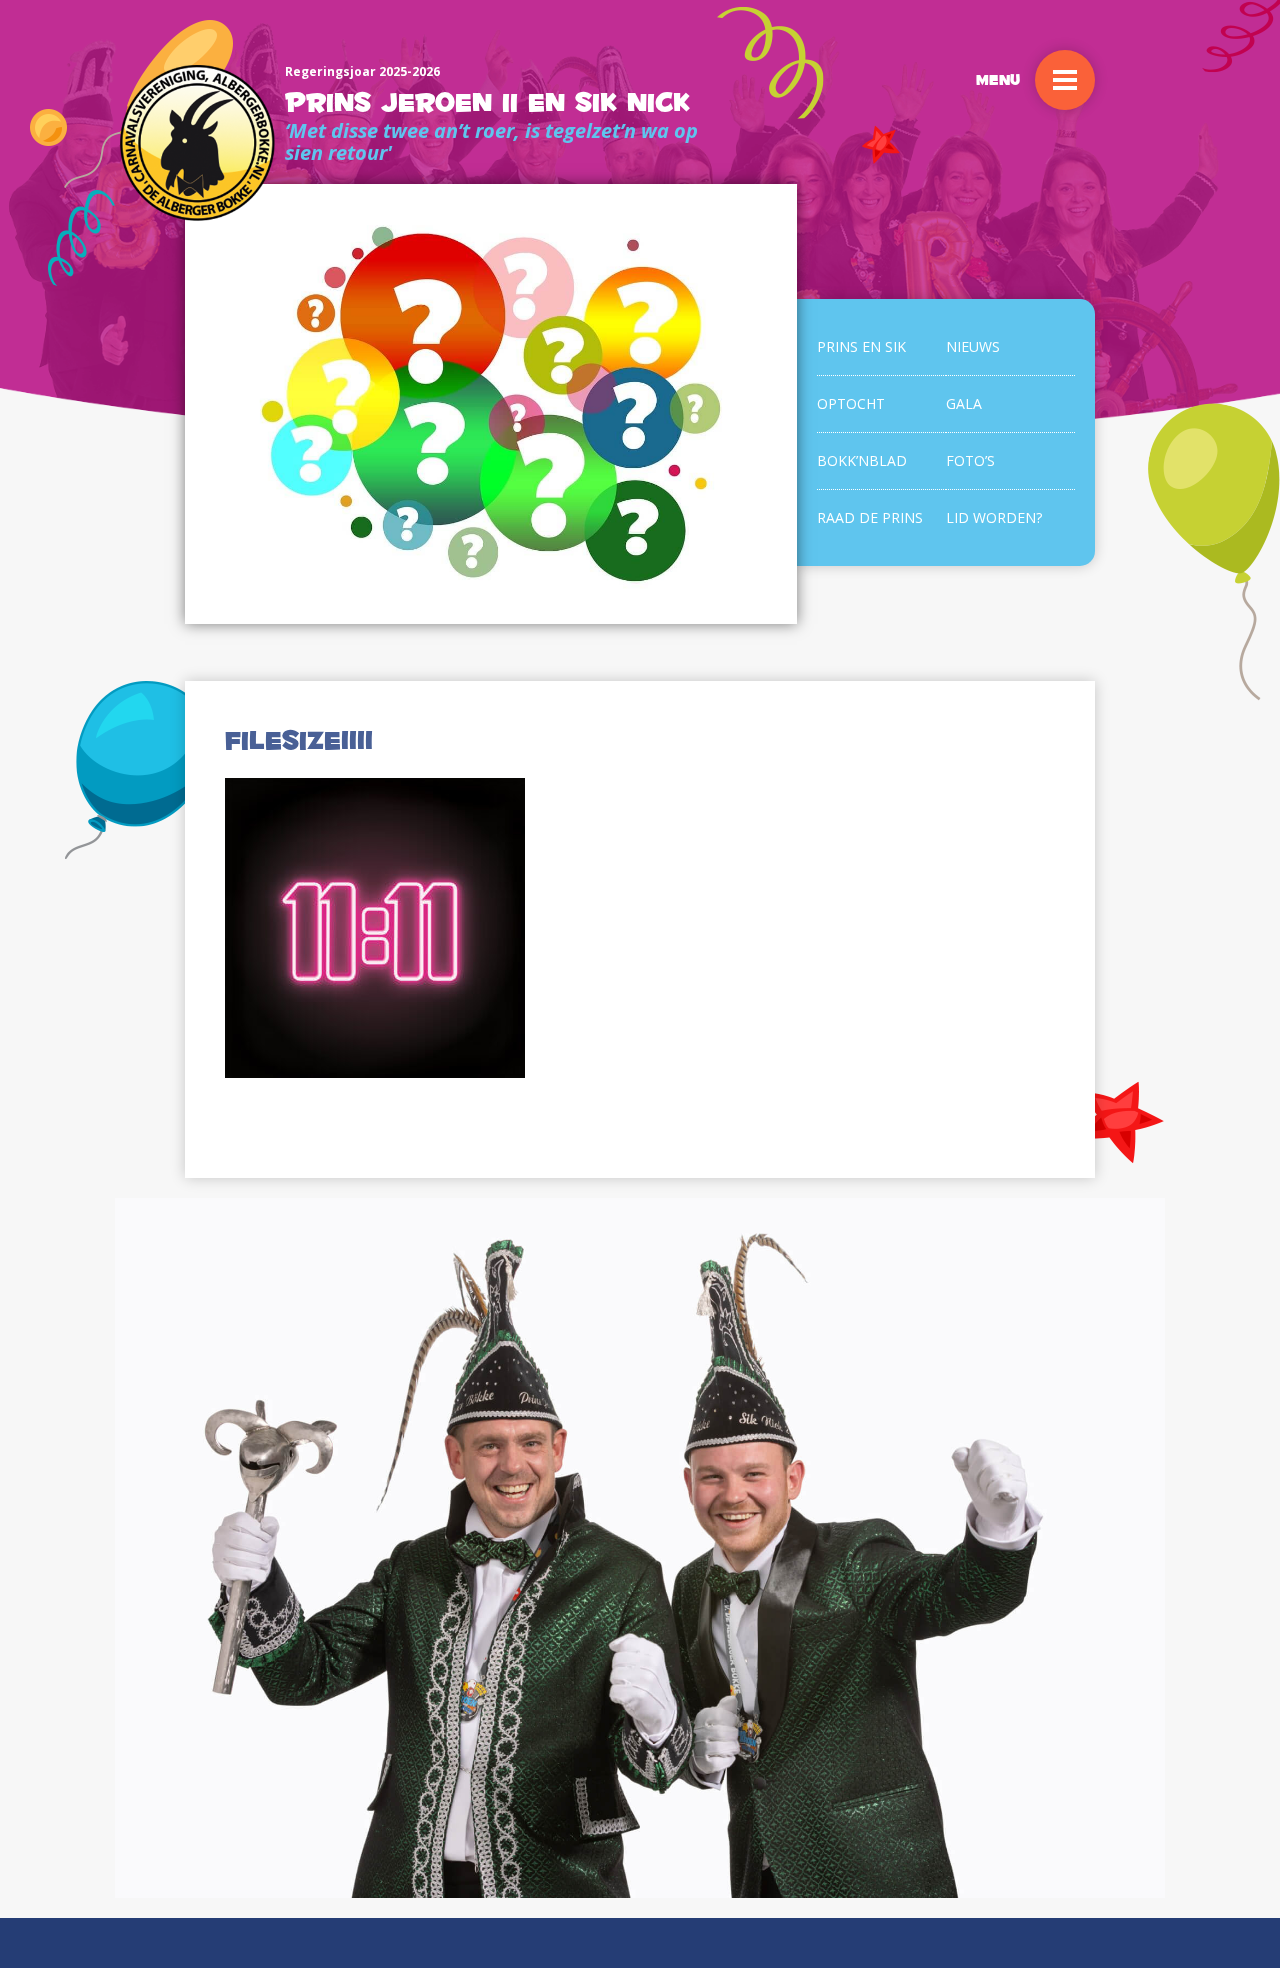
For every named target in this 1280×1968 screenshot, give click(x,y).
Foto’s (970, 460)
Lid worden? (994, 517)
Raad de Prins (870, 517)
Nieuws (973, 346)
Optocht (851, 403)
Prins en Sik (861, 346)
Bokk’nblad (862, 460)
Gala (964, 403)
